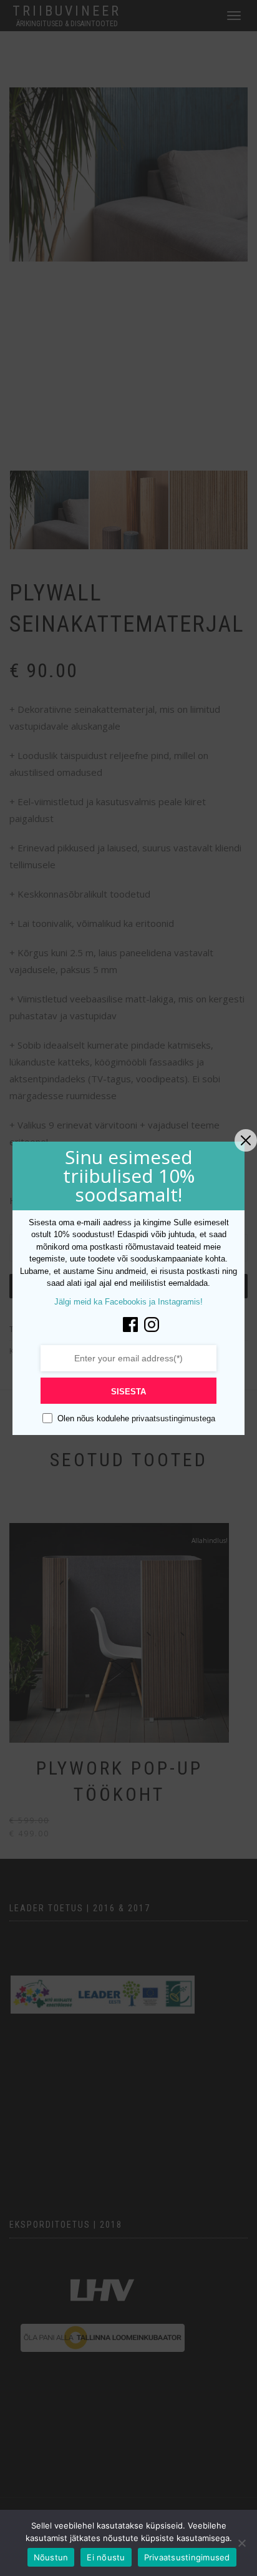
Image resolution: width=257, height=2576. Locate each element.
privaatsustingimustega (172, 1418)
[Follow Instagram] (152, 1324)
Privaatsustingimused (187, 2557)
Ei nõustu (106, 2557)
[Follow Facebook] (130, 1324)
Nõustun (51, 2557)
